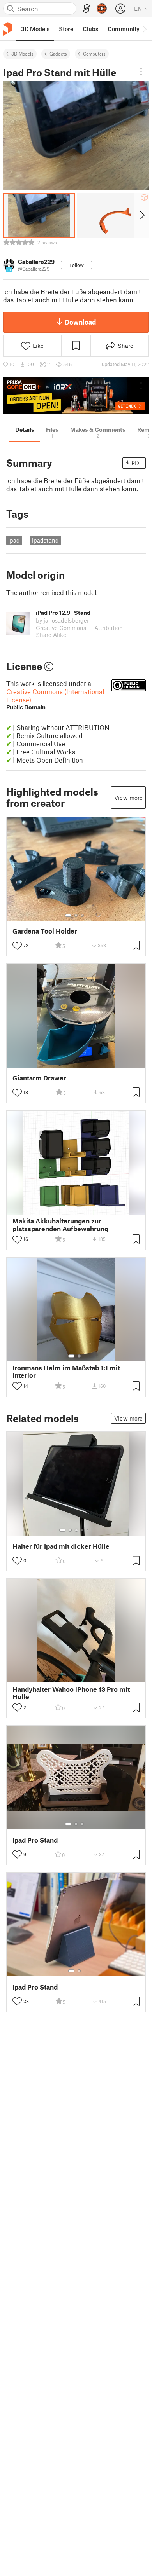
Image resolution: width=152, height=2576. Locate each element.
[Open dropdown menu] (141, 72)
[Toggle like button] (17, 946)
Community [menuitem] (124, 29)
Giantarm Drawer (39, 1078)
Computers (94, 54)
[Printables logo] (8, 29)
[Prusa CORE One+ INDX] (76, 395)
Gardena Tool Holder (45, 931)
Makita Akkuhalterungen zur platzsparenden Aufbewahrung (60, 1225)
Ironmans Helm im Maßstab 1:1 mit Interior (66, 1372)
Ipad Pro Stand (35, 1840)
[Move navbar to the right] (144, 29)
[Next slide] (142, 215)
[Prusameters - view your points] (102, 9)
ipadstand (45, 540)
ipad (14, 540)
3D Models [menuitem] (35, 29)
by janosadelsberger (62, 620)
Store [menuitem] (66, 29)
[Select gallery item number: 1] (68, 915)
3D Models (22, 54)
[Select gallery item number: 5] (88, 1530)
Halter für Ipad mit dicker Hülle (61, 1546)
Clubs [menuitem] (90, 29)
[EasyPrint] (87, 9)
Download (80, 322)
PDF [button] (137, 463)
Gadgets (58, 54)
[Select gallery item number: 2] (76, 915)
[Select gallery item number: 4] (83, 1530)
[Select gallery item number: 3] (82, 915)
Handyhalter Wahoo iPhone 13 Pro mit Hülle (71, 1693)
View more (128, 798)
